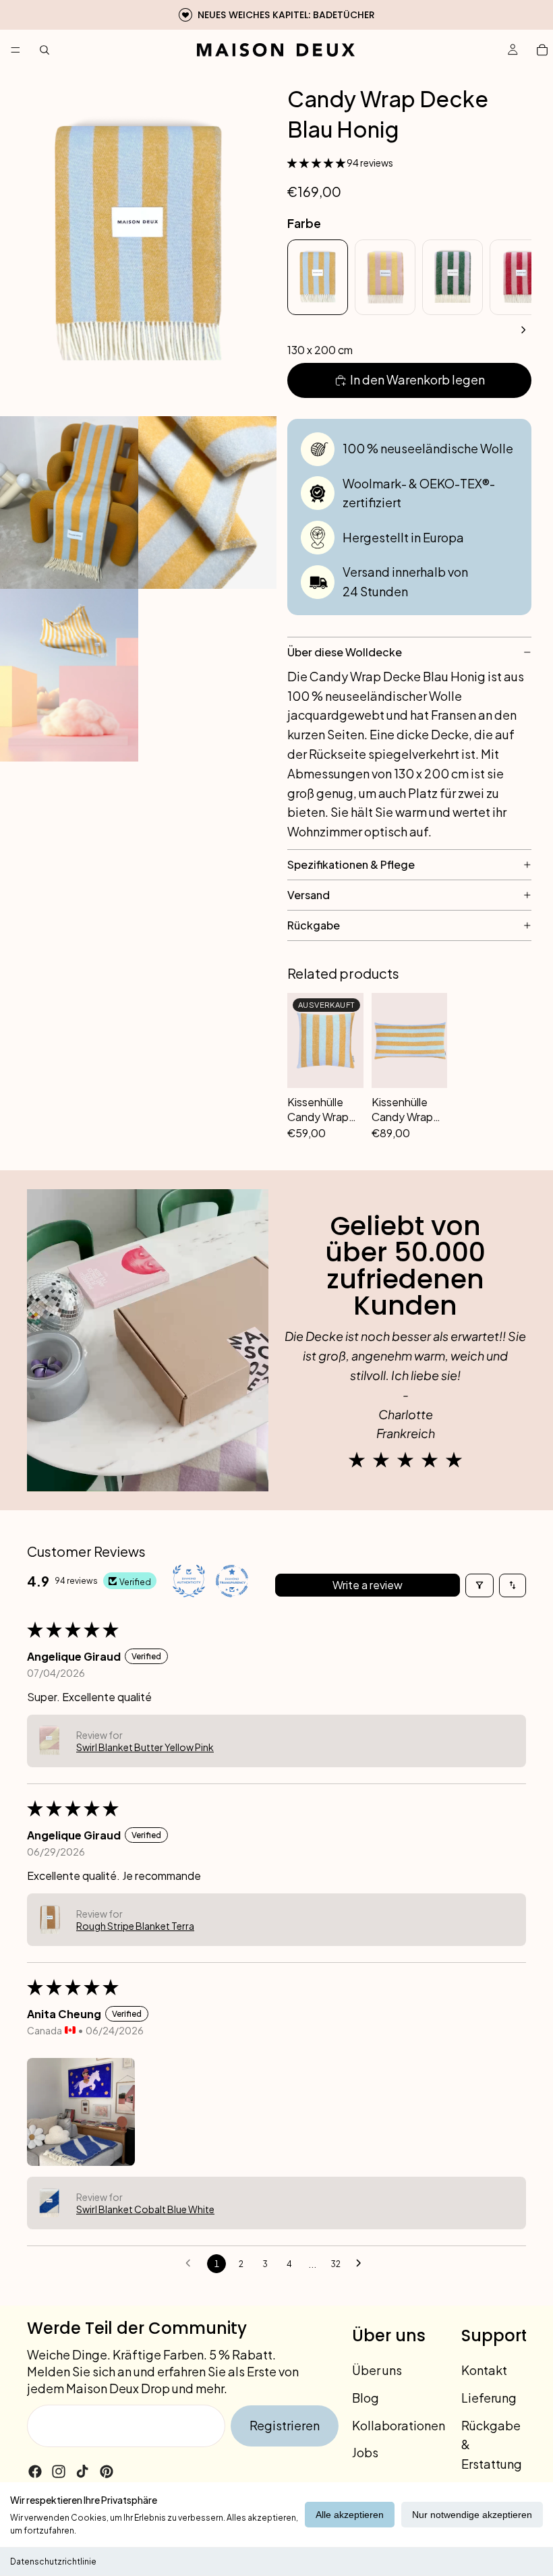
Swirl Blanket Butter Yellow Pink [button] (145, 1747)
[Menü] (16, 50)
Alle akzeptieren (350, 2515)
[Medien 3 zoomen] (207, 503)
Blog (366, 2398)
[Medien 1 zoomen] (138, 243)
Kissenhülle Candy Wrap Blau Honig (318, 1109)
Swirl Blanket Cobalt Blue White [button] (145, 2209)
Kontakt (484, 2370)
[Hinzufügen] (430, 1123)
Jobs (365, 2452)
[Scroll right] (523, 330)
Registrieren (285, 2425)
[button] (317, 163)
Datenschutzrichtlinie (53, 2561)
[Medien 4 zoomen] (69, 675)
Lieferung (489, 2398)
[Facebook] (35, 2471)
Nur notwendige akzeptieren (472, 2515)
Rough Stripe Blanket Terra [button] (135, 1926)
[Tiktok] (82, 2471)
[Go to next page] (362, 2264)
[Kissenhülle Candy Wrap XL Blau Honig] (410, 1040)
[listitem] (318, 277)
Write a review (368, 1585)
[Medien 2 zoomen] (69, 503)
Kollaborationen (399, 2425)
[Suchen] (45, 50)
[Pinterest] (107, 2471)
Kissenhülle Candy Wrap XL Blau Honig (406, 1109)
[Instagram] (59, 2471)
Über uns (377, 2370)
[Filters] (479, 1585)
